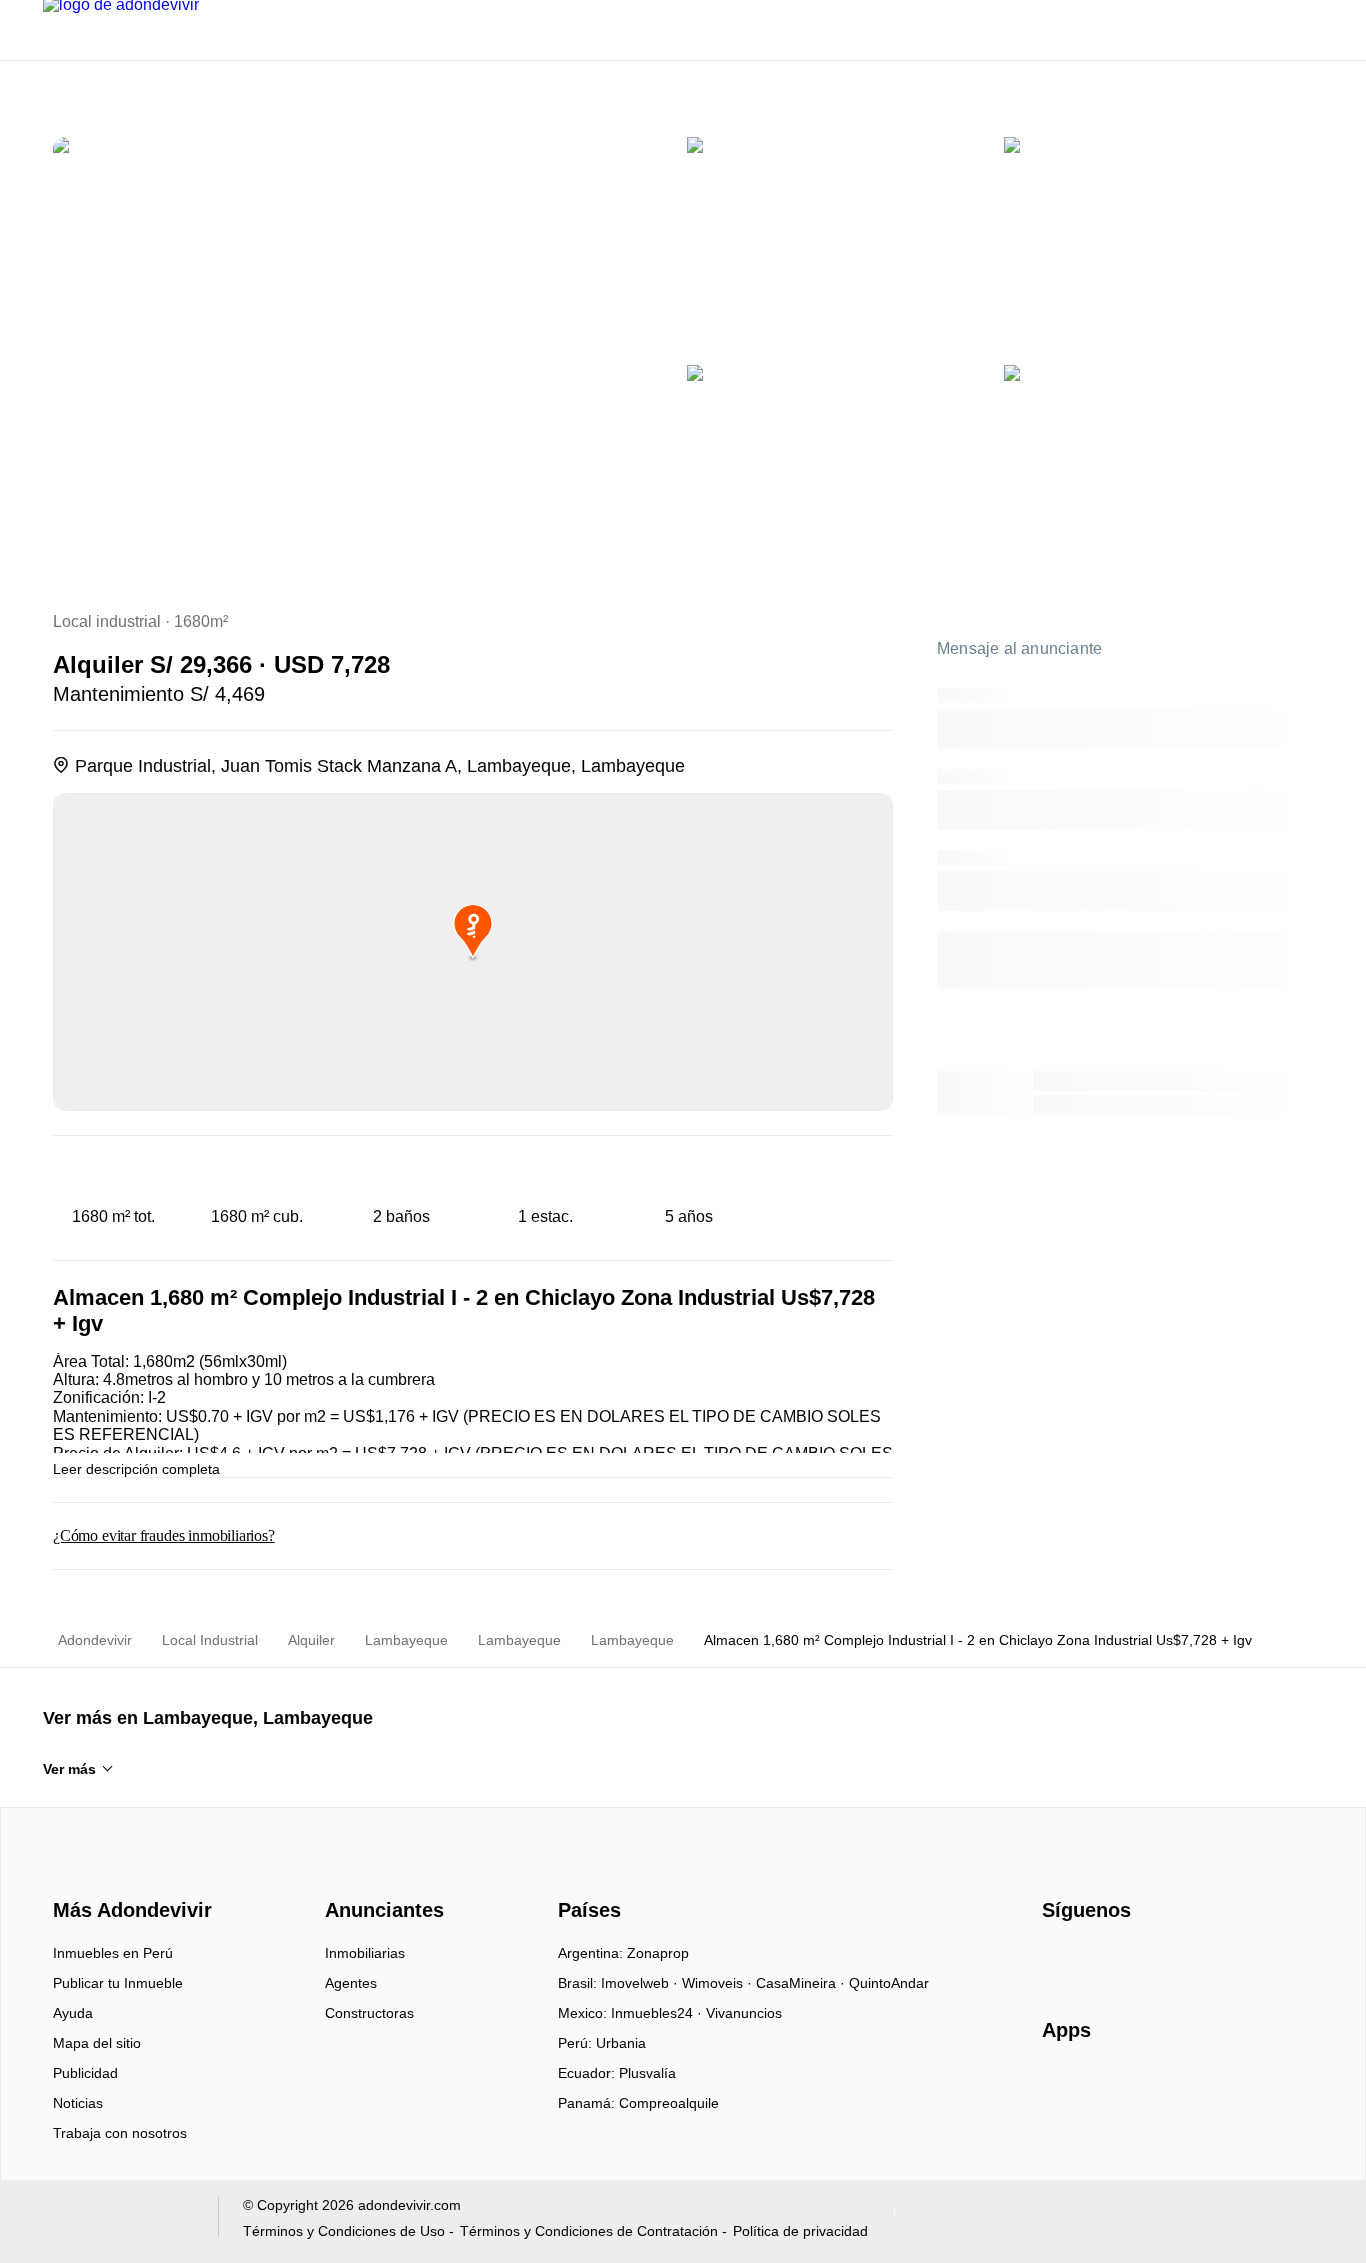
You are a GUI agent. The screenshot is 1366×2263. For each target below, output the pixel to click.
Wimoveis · (719, 1983)
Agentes (351, 1983)
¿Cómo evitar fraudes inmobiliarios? (164, 1535)
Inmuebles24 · (658, 2013)
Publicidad (85, 2073)
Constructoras (369, 2013)
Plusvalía (647, 2073)
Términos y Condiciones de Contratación (589, 2231)
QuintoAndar (889, 1983)
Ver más (69, 1769)
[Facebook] (1058, 1960)
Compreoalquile (669, 2103)
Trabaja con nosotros (120, 2133)
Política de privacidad (800, 2231)
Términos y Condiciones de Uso (344, 2231)
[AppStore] (1106, 2088)
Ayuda (73, 2013)
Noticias (78, 2103)
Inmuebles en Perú (113, 1953)
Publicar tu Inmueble (118, 1983)
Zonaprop (658, 1953)
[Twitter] (1157, 1960)
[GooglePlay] (1241, 2088)
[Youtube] (1124, 1960)
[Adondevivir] (128, 1875)
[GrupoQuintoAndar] (118, 2221)
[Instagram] (1091, 1960)
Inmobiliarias (365, 1953)
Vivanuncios (744, 2013)
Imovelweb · (641, 1983)
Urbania (621, 2043)
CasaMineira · (802, 1983)
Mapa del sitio (97, 2043)
